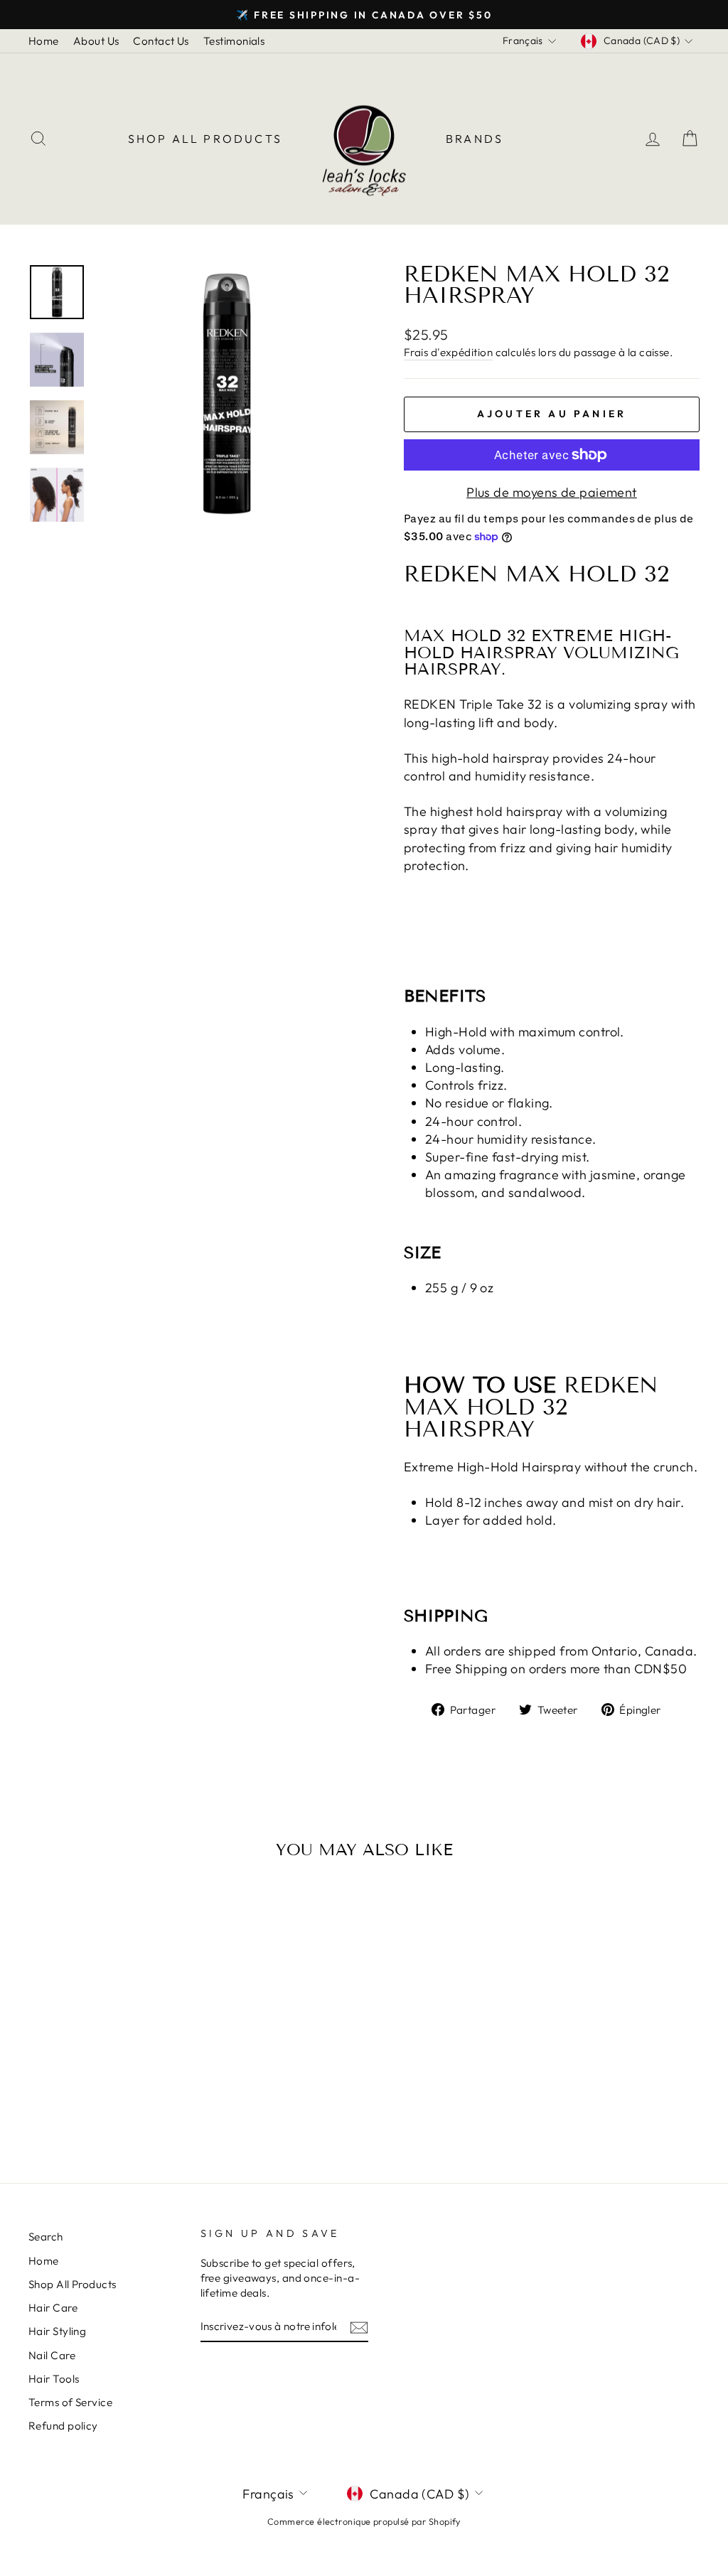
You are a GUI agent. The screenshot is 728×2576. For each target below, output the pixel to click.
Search (46, 2237)
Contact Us (161, 41)
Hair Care (53, 2308)
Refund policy (63, 2426)
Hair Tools (54, 2379)
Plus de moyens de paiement (552, 492)
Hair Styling (57, 2331)
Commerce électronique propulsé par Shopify (364, 2521)
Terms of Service (70, 2402)
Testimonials (234, 41)
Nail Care (52, 2355)
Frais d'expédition (448, 352)
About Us (96, 41)
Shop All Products (205, 139)
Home (44, 41)
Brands (475, 139)
